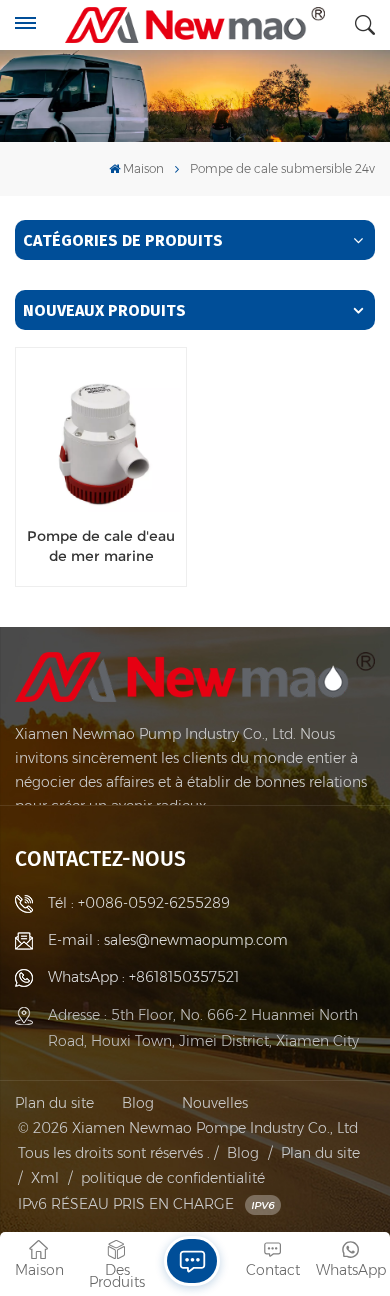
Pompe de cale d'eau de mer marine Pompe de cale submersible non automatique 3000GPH (101, 546)
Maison (143, 168)
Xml (45, 1178)
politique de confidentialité (173, 1178)
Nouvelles (215, 1103)
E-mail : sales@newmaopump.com (168, 940)
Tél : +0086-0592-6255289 (139, 903)
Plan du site (54, 1103)
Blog (138, 1103)
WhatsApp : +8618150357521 (143, 977)
